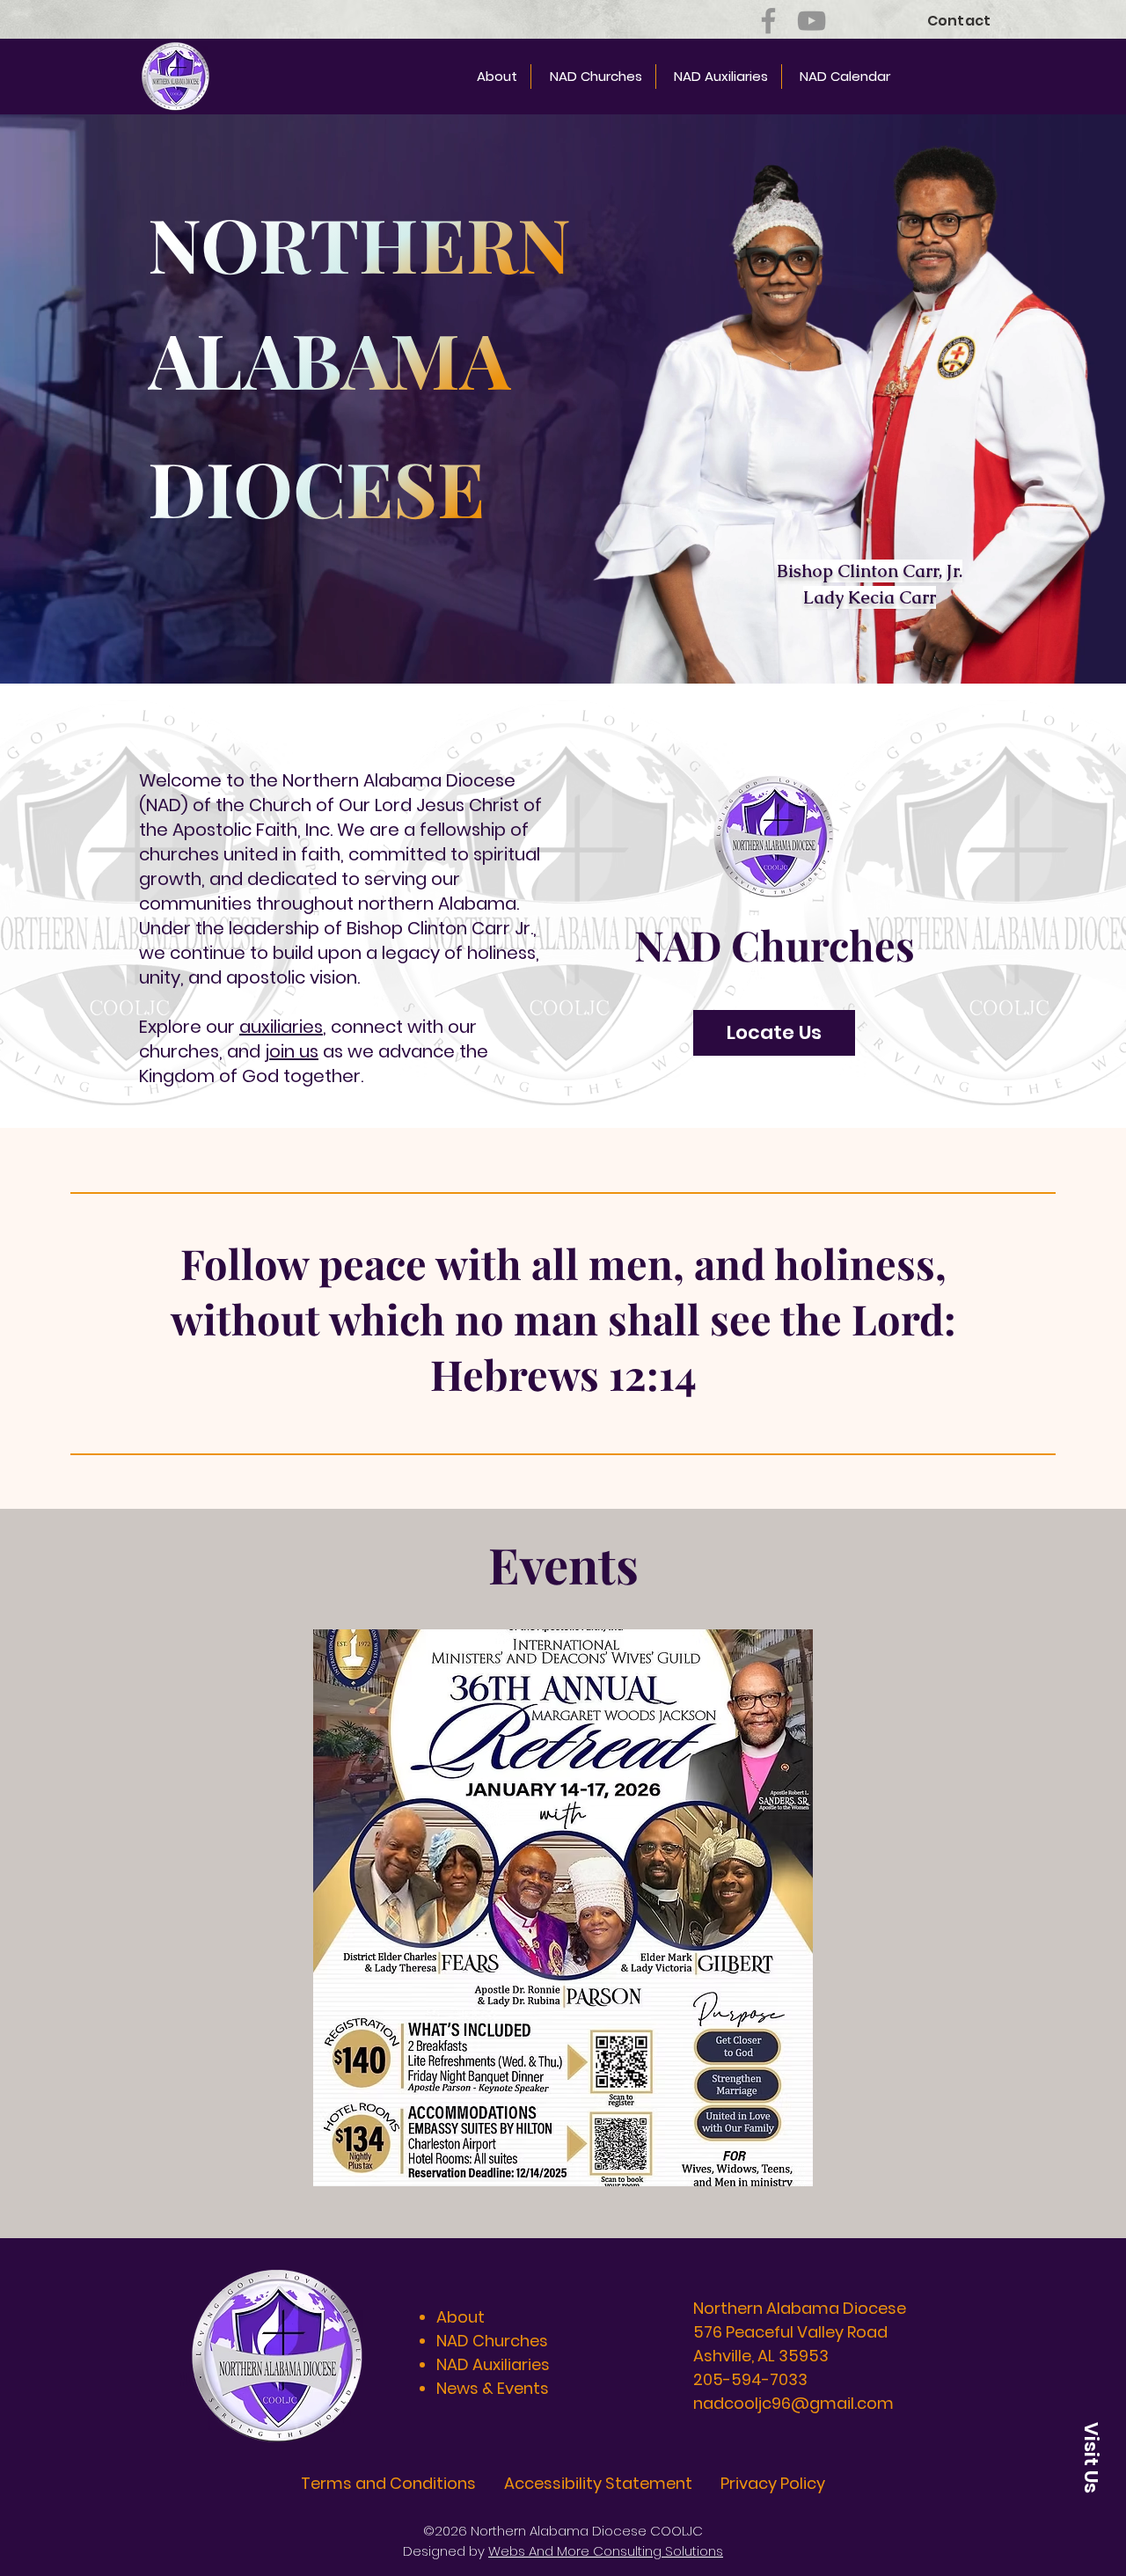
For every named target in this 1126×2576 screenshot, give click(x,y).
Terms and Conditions (388, 2483)
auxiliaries (281, 1027)
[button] (563, 1908)
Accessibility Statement (598, 2483)
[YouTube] (812, 21)
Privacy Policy (773, 2483)
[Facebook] (768, 21)
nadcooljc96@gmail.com (793, 2403)
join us (292, 1051)
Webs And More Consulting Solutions (606, 2551)
